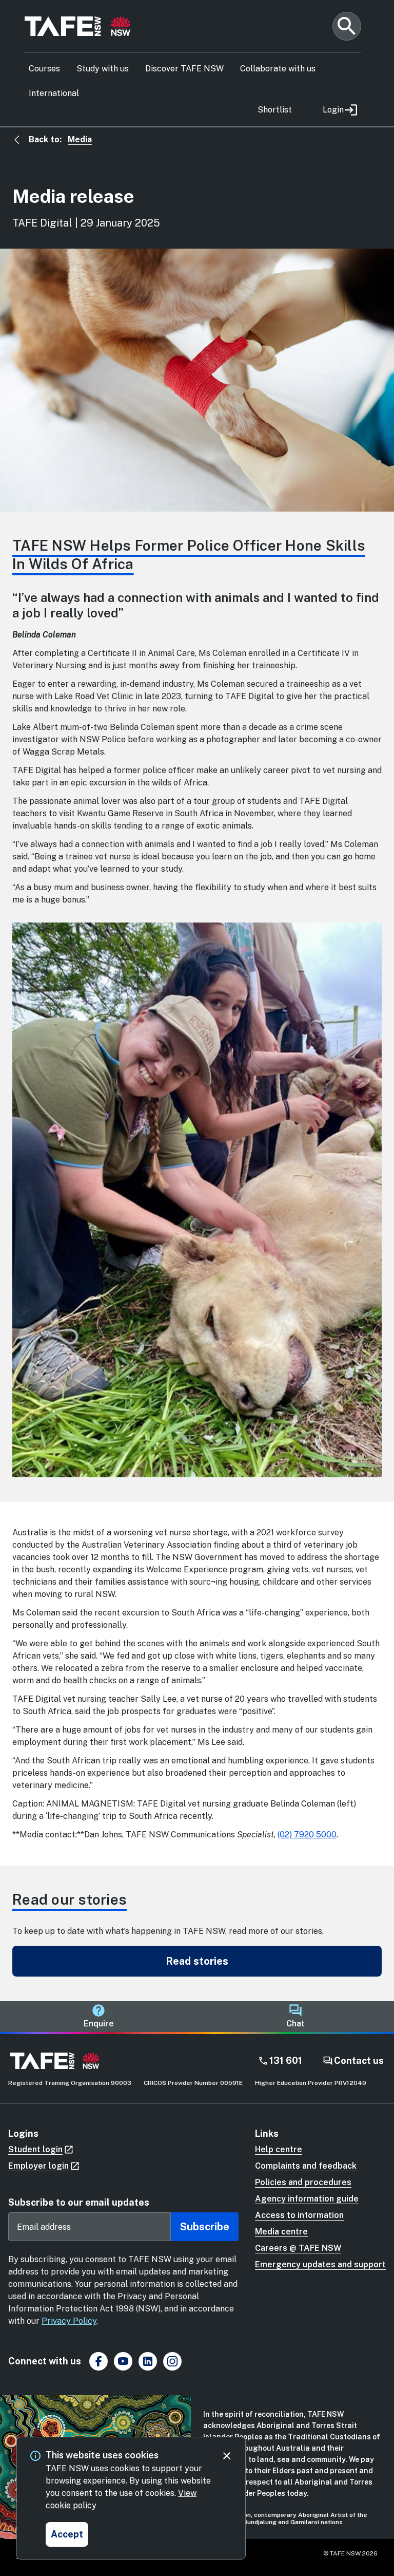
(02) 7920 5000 (307, 1835)
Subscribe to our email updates (79, 2202)
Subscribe (205, 2227)
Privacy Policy (69, 2321)
